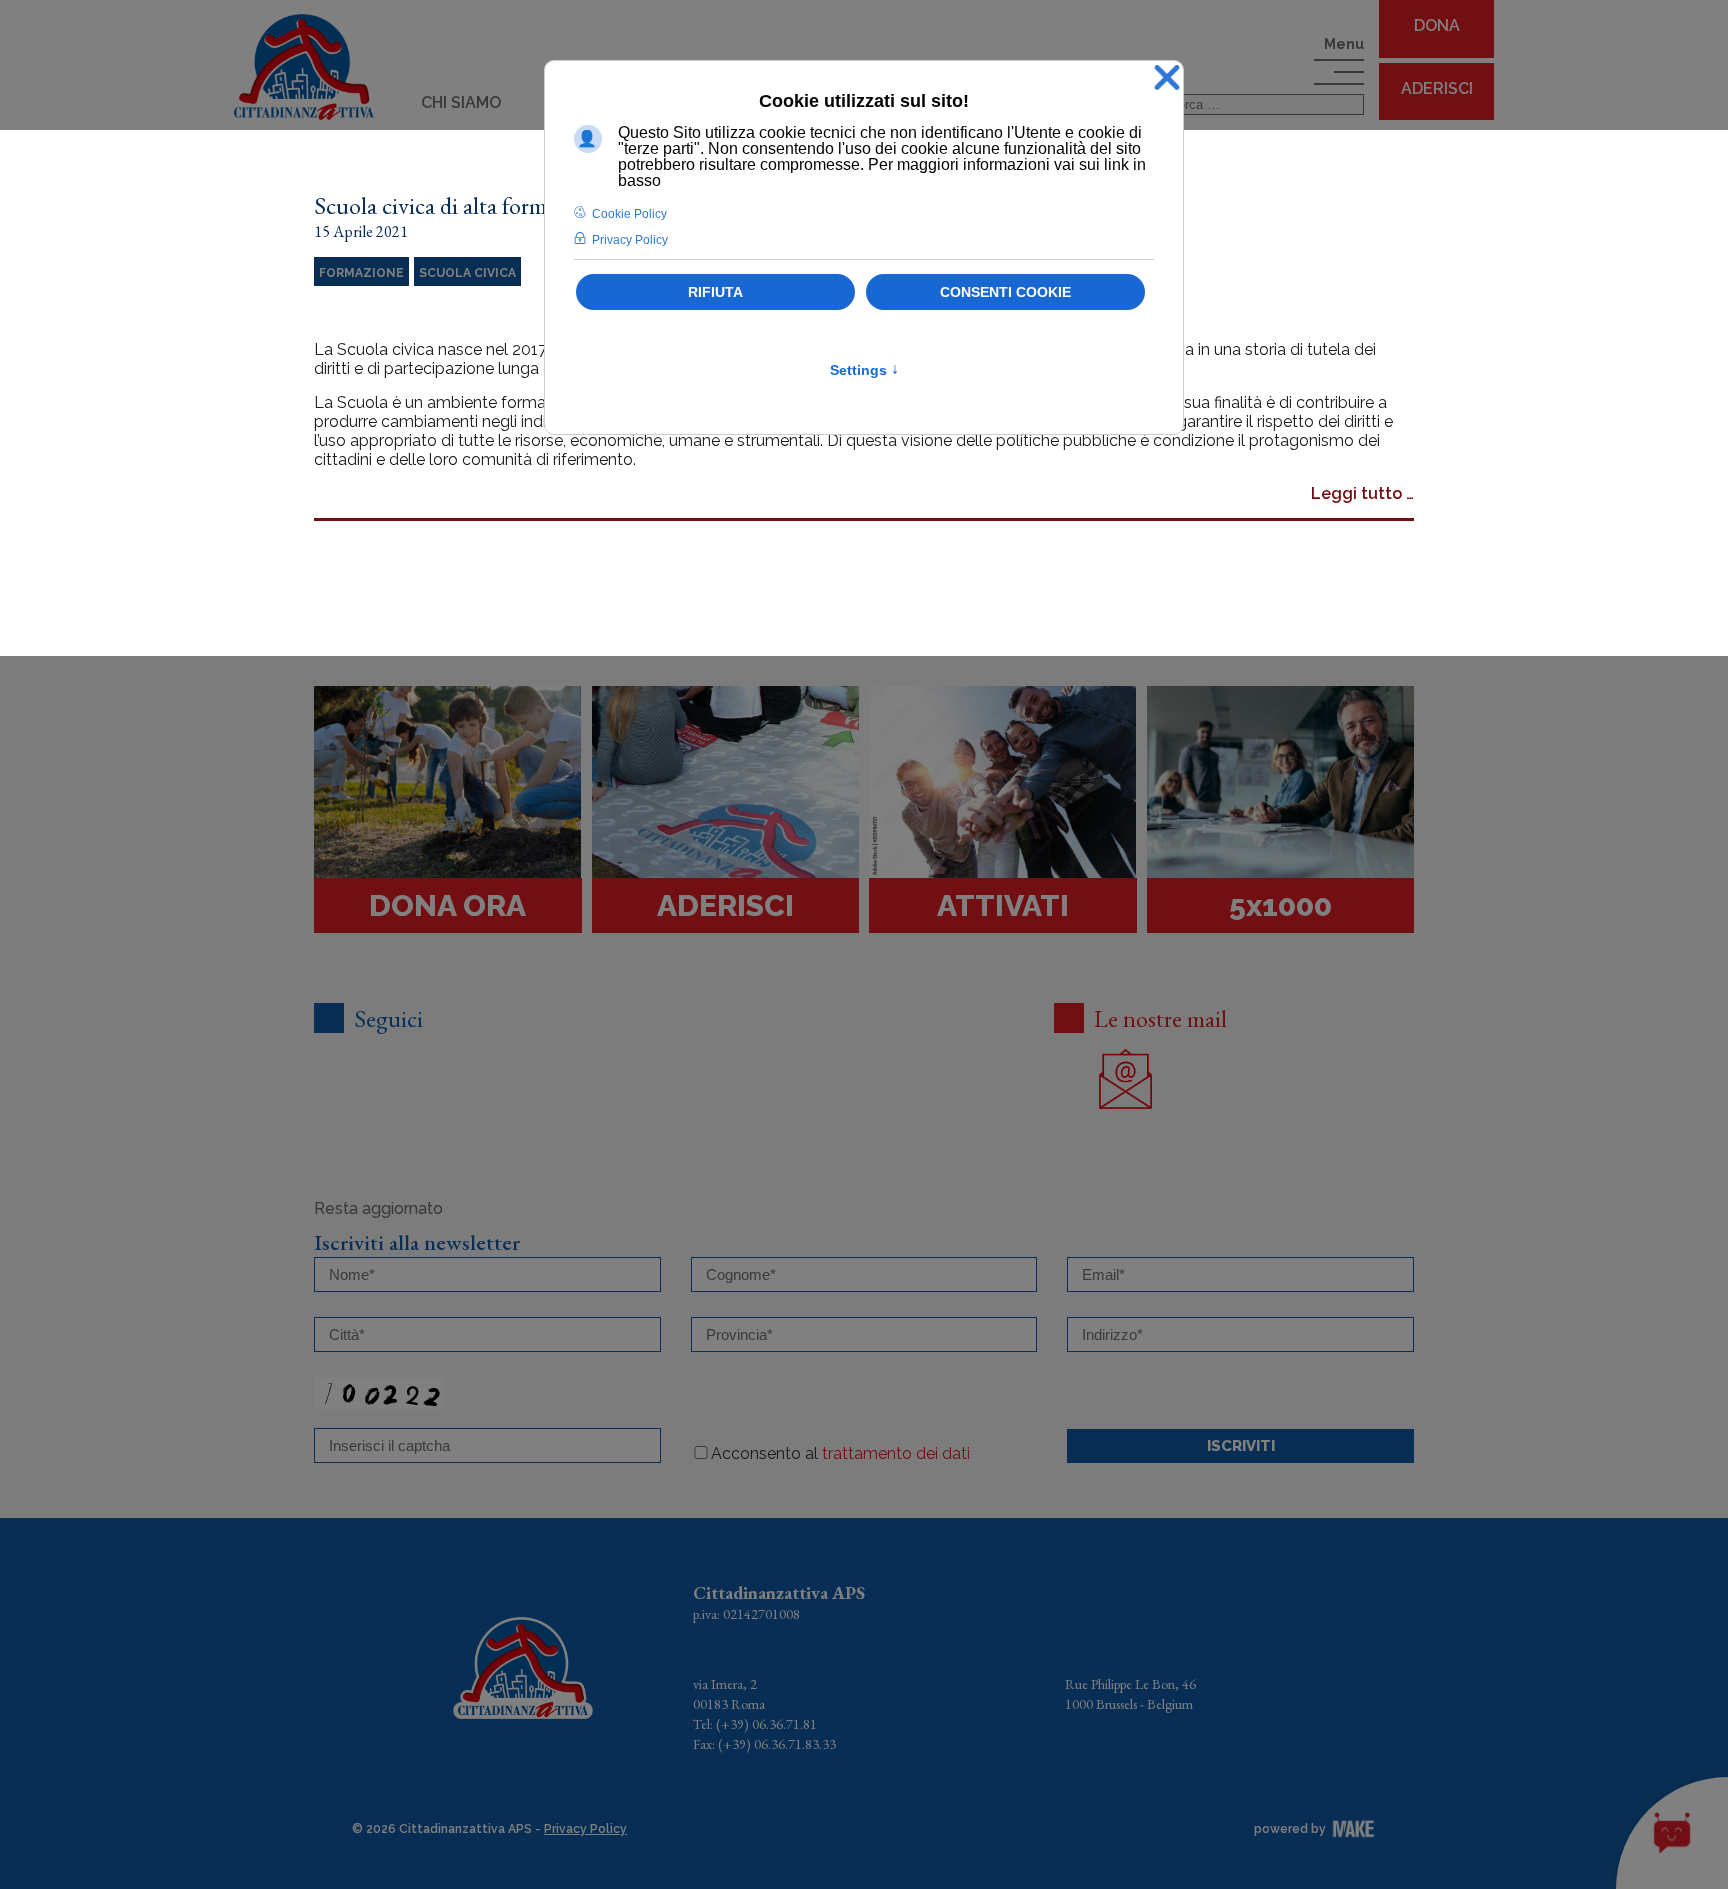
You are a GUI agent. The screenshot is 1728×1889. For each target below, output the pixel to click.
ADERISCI (1437, 88)
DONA (1437, 25)
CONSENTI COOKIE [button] (1005, 292)
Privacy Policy (585, 1829)
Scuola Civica (467, 273)
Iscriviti (1241, 1446)
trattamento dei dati (896, 1453)
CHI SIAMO (461, 102)
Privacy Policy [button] (630, 240)
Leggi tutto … (1362, 493)
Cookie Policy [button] (629, 214)
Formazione (361, 273)
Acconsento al (840, 1453)
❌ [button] (1167, 78)
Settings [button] (864, 370)
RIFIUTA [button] (715, 292)
